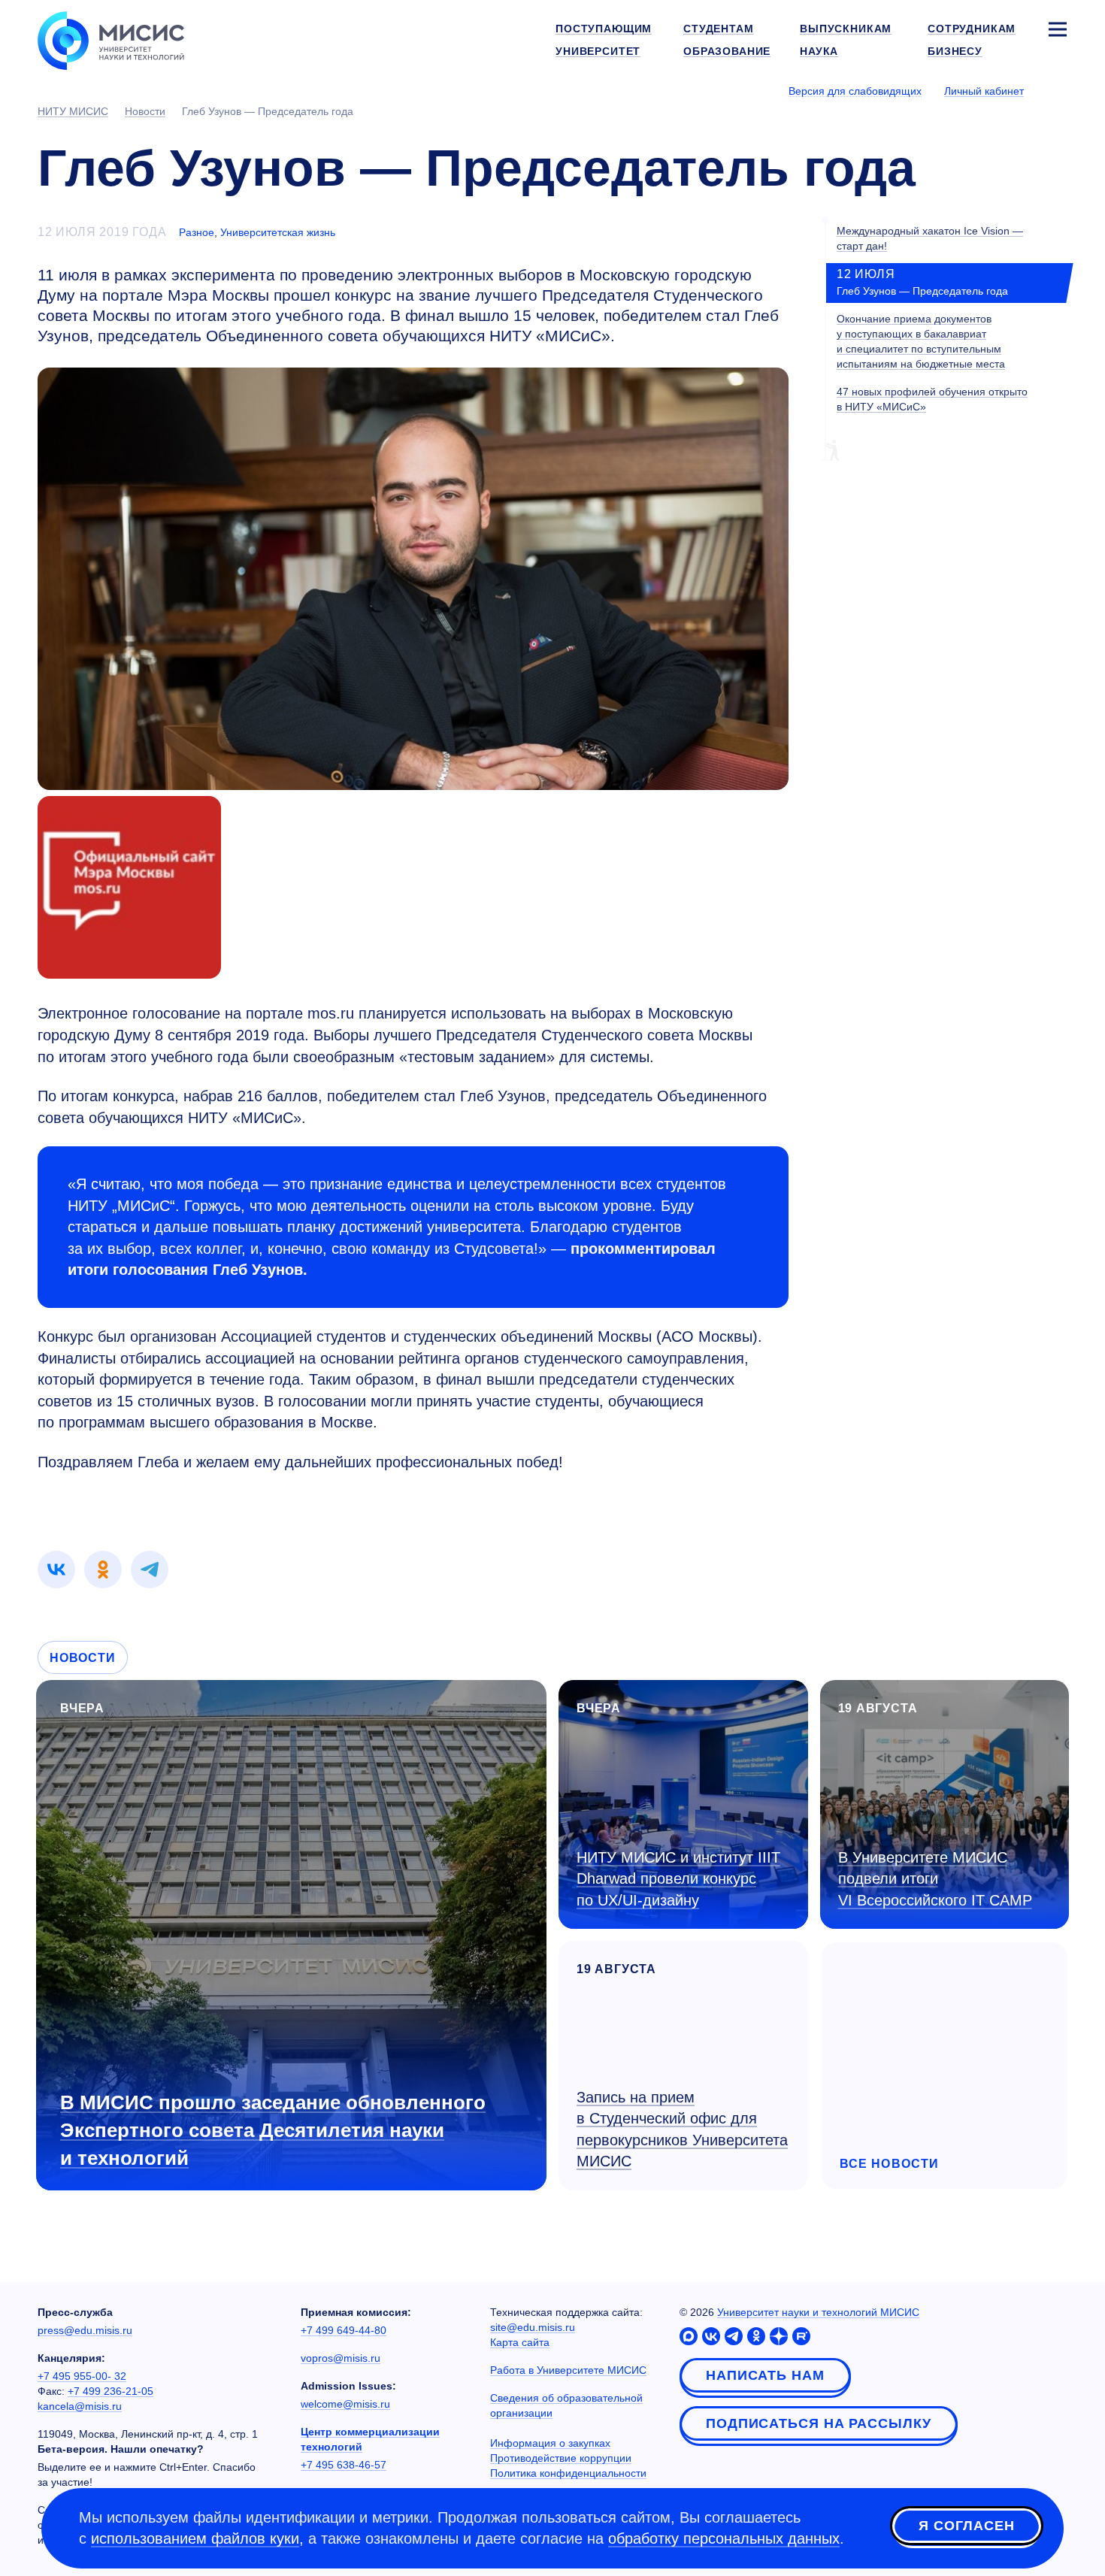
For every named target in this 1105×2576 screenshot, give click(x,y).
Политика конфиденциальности (568, 2473)
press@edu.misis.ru (85, 2330)
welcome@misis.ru (345, 2404)
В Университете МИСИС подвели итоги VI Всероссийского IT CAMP (935, 1879)
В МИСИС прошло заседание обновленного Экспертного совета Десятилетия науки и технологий (273, 2130)
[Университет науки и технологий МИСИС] (111, 39)
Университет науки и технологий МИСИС (818, 2312)
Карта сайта (520, 2342)
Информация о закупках (550, 2443)
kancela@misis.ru (80, 2406)
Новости (83, 1658)
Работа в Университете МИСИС (568, 2370)
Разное (197, 232)
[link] (56, 1570)
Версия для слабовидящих (855, 91)
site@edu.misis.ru (533, 2327)
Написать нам (765, 2375)
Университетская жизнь (278, 232)
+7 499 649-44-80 (344, 2330)
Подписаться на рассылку (819, 2423)
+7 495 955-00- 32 (82, 2376)
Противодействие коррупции (561, 2458)
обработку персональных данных (724, 2538)
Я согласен (967, 2526)
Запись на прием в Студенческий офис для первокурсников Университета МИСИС (682, 2130)
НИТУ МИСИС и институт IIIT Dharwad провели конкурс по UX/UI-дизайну (678, 1879)
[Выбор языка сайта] (1057, 90)
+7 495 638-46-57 (344, 2465)
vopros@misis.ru (341, 2358)
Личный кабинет (984, 91)
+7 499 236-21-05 (110, 2391)
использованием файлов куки (195, 2538)
